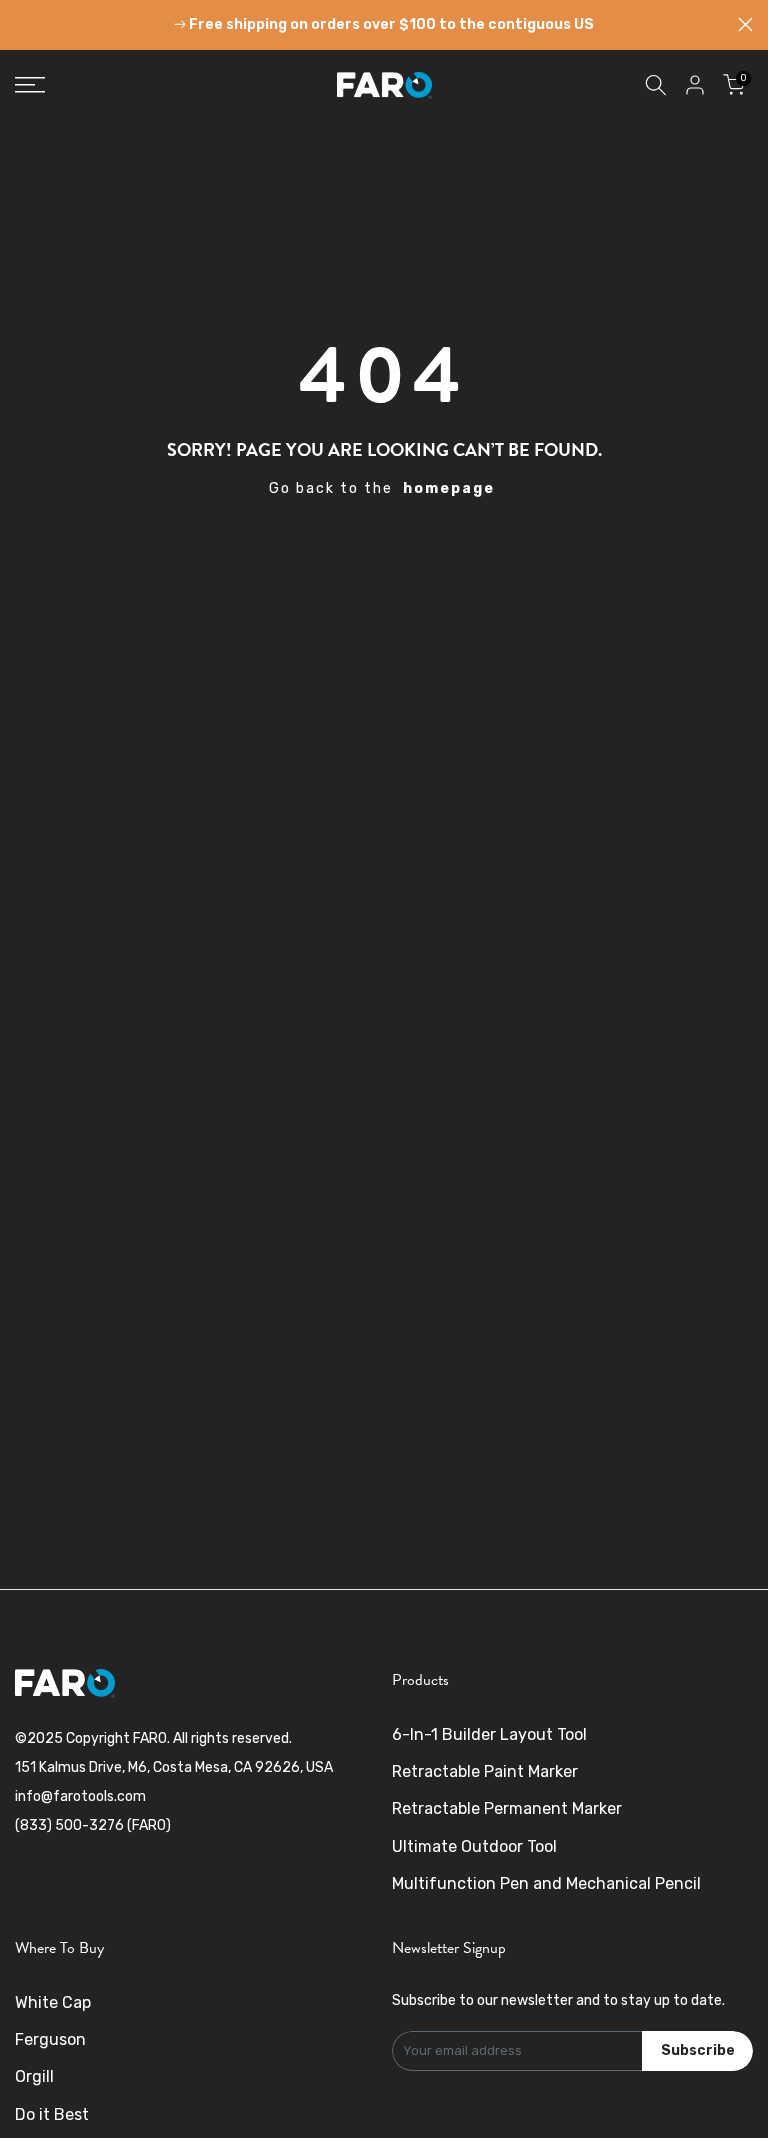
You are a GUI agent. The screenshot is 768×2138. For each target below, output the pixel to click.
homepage (449, 488)
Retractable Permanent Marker (507, 1808)
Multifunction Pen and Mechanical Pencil (546, 1883)
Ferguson (50, 2039)
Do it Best (52, 2114)
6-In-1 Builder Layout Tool (489, 1734)
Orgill (34, 2076)
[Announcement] (384, 25)
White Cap (53, 2002)
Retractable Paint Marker (485, 1771)
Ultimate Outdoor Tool (474, 1846)
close (22, 24)
